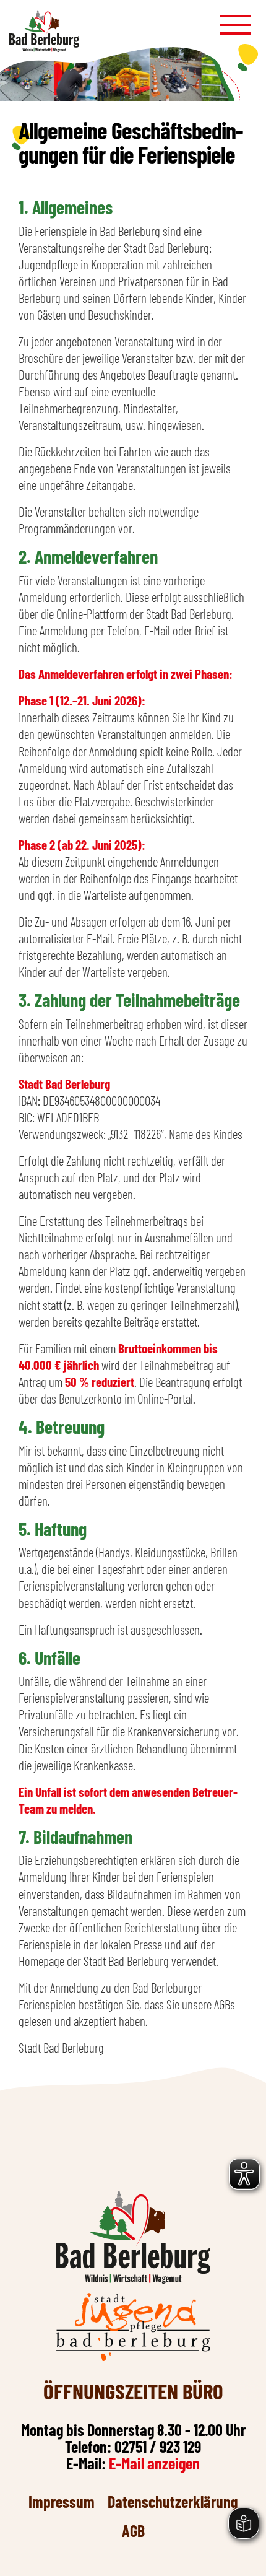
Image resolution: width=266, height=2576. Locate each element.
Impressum (62, 2501)
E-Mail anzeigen (154, 2463)
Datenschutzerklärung (173, 2501)
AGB (133, 2530)
